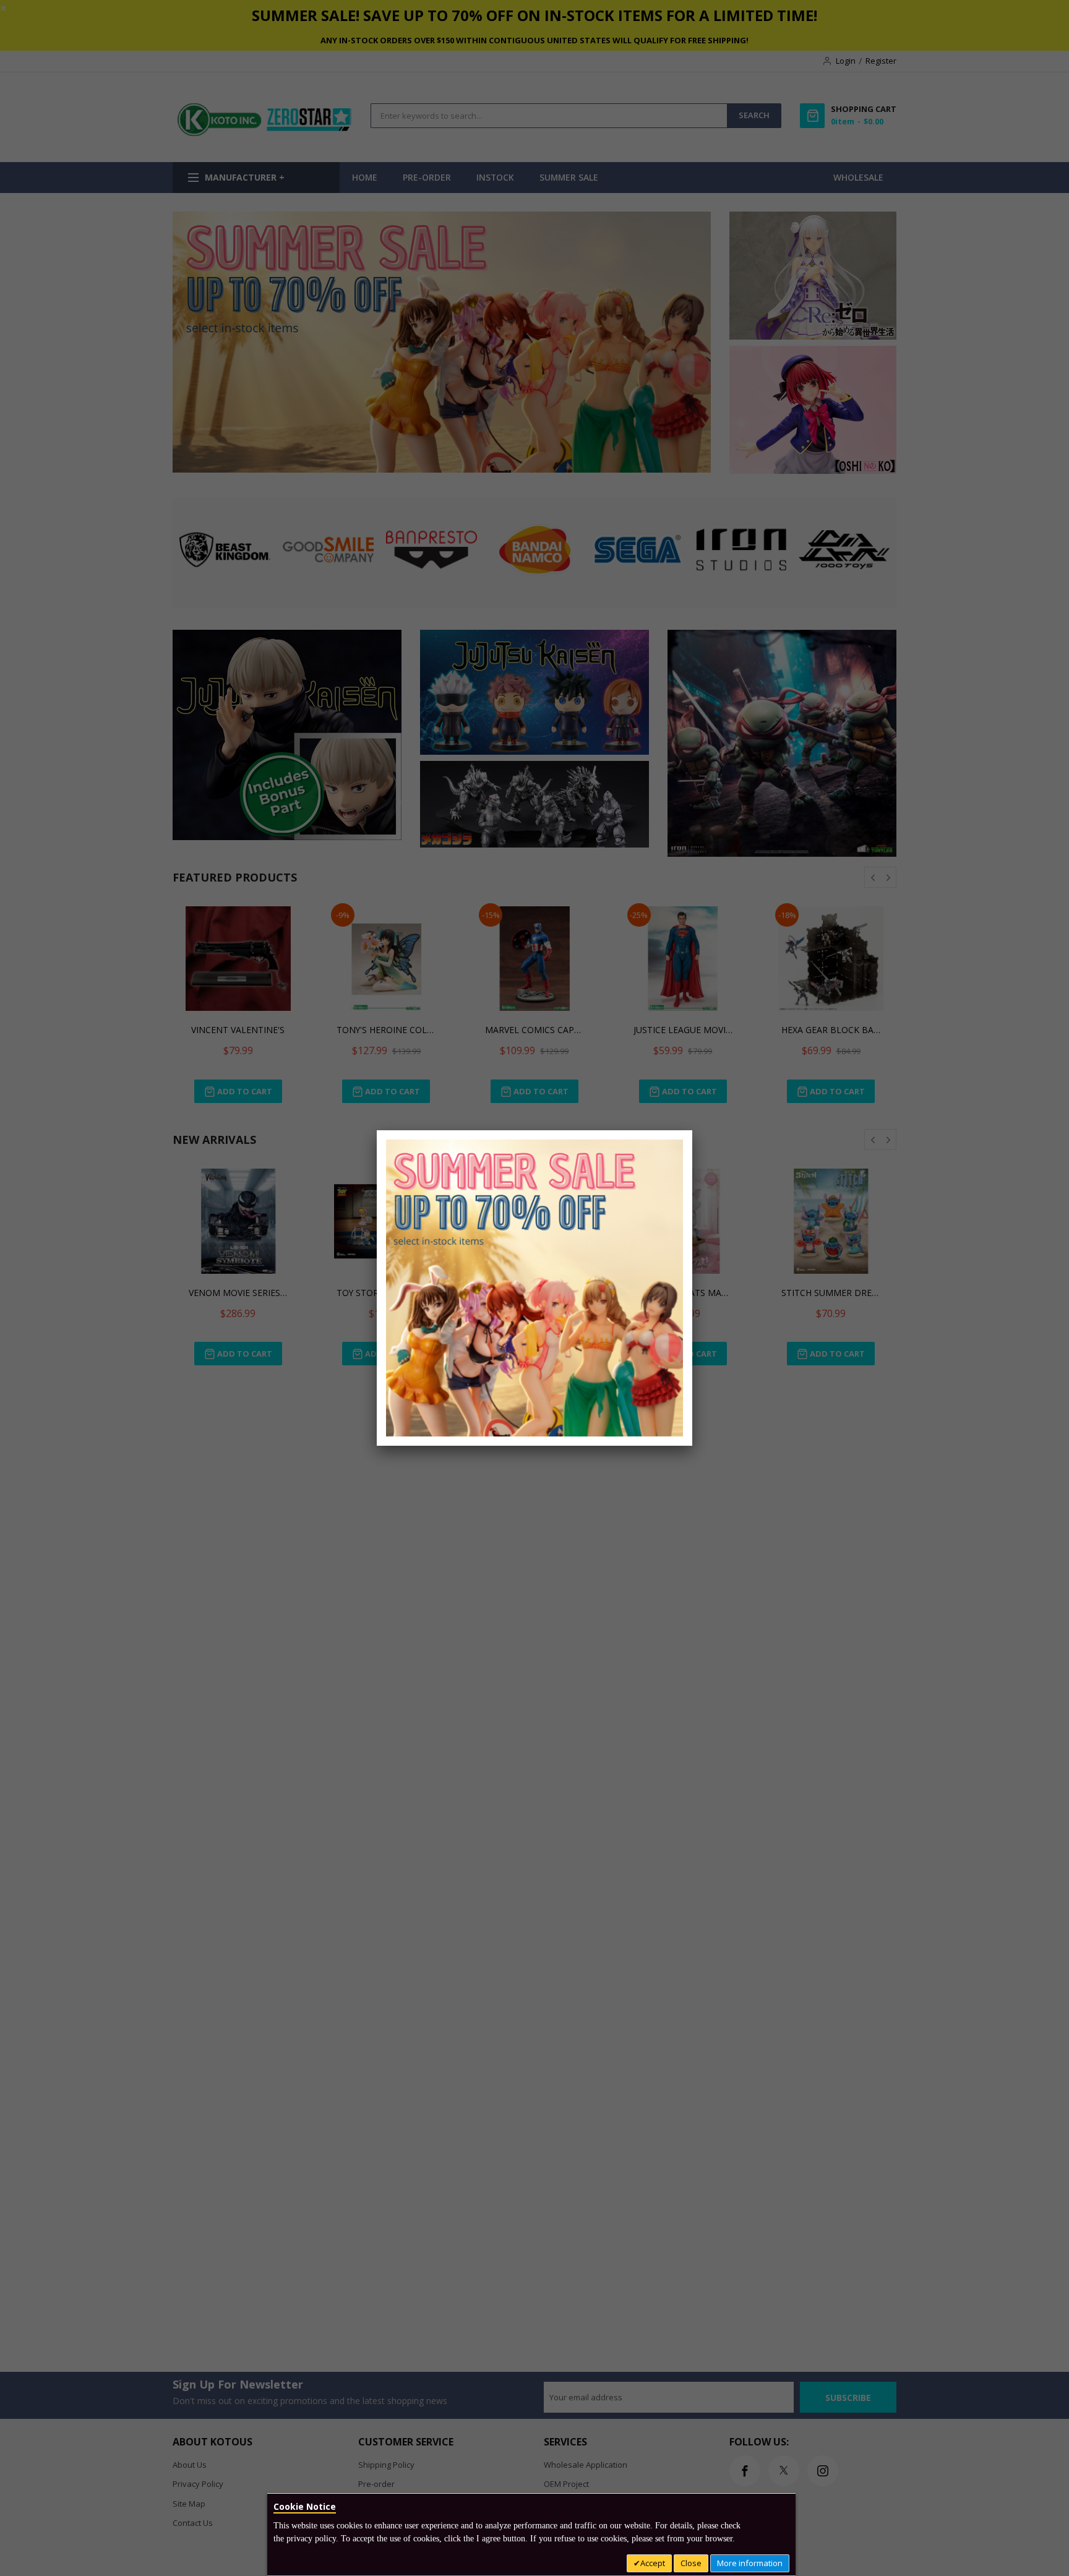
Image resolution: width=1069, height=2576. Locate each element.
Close (691, 2563)
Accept (653, 2563)
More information (750, 2563)
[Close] (692, 1130)
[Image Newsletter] (534, 1287)
